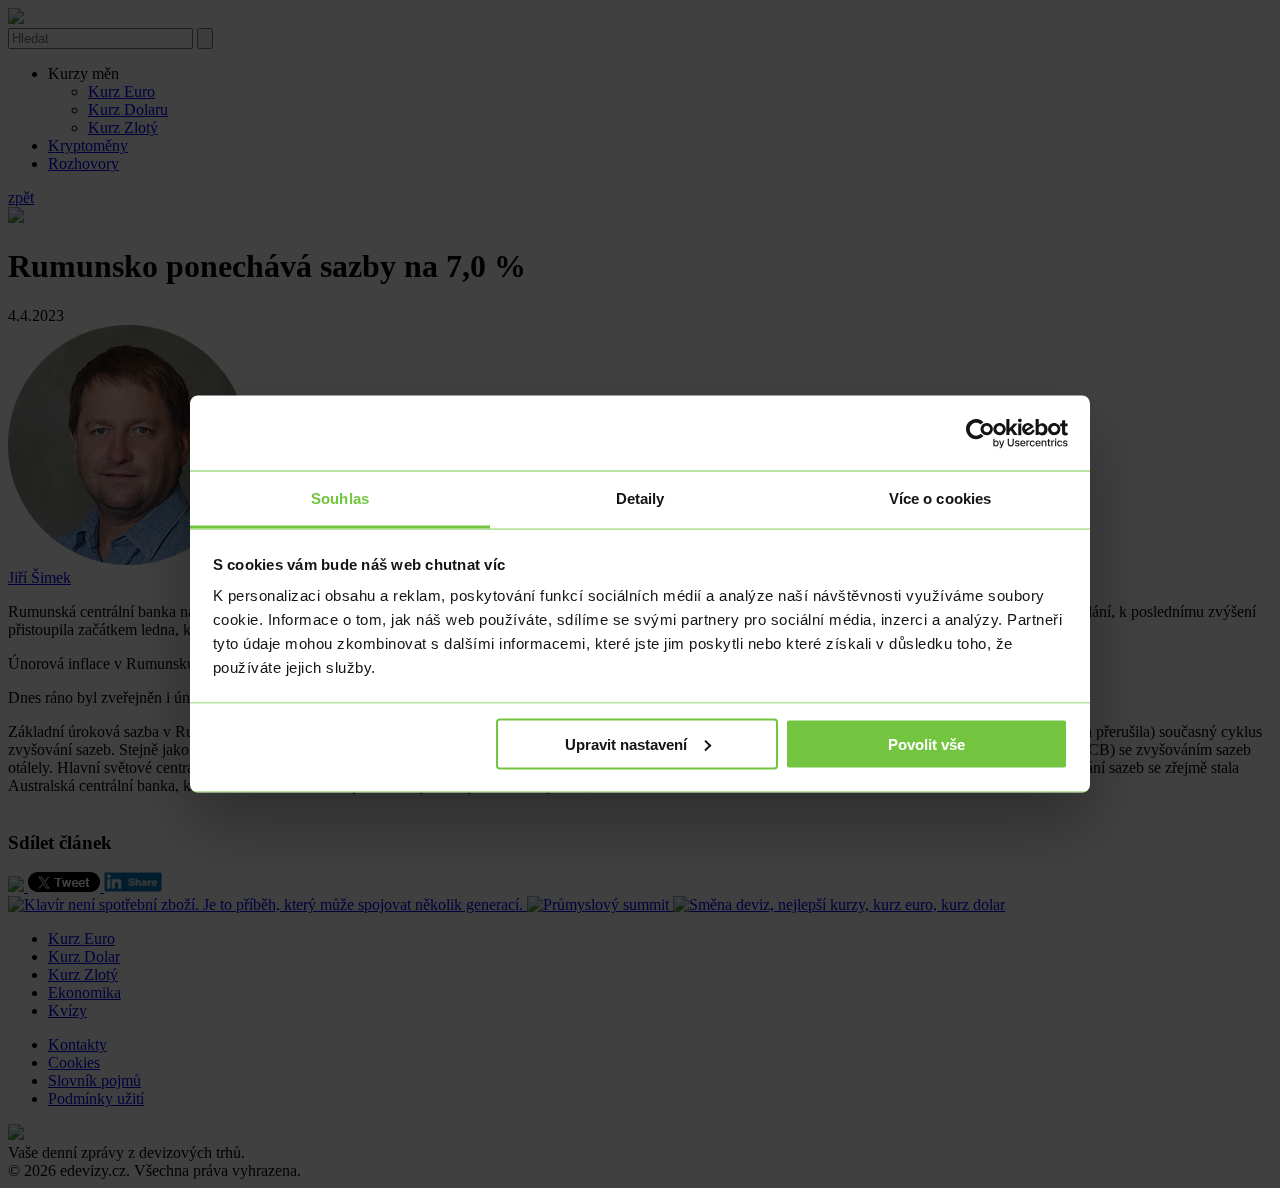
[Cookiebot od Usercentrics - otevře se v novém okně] (980, 433)
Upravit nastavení (626, 743)
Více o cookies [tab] (940, 498)
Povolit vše (926, 743)
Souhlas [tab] (340, 498)
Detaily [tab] (640, 498)
